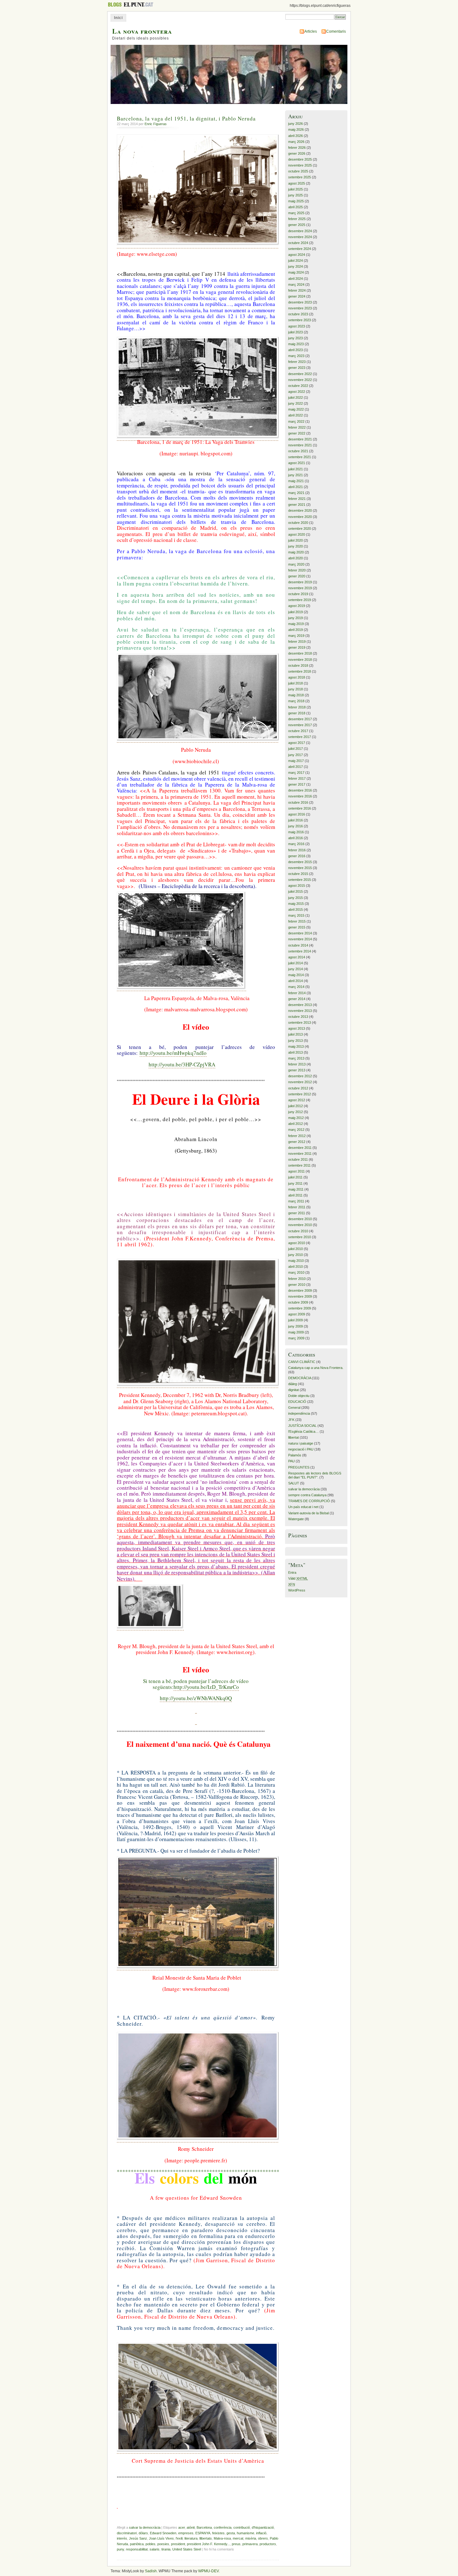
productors (268, 2544)
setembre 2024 (300, 249)
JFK (291, 1420)
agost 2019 (297, 606)
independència (299, 1413)
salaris (155, 2549)
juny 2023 (296, 338)
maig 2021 (296, 481)
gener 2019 (297, 647)
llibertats (206, 2538)
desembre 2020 (300, 510)
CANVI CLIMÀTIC (302, 1362)
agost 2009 (297, 1314)
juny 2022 (296, 403)
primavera (250, 2544)
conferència (223, 2527)
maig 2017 (296, 761)
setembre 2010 (300, 1237)
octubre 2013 (298, 1017)
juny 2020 (296, 546)
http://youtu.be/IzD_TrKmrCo (206, 1687)
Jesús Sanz (138, 2538)
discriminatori (127, 2533)
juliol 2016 (296, 820)
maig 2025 (296, 201)
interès (122, 2538)
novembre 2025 (300, 165)
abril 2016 (296, 838)
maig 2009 (296, 1332)
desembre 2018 (300, 653)
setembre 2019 (300, 600)
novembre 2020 (300, 517)
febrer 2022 (297, 427)
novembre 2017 (300, 725)
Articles (311, 31)
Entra (292, 1572)
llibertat (293, 1437)
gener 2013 (297, 1070)
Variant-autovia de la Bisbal (308, 1513)
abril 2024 (296, 279)
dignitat (293, 1390)
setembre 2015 (300, 880)
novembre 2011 (300, 1154)
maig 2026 (296, 129)
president (178, 2544)
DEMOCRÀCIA (300, 1378)
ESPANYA (203, 2533)
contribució (242, 2527)
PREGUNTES (299, 1467)
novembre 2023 (300, 308)
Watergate (296, 1519)
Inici (118, 18)
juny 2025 (296, 195)
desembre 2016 (300, 790)
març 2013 (296, 1058)
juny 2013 (296, 1041)
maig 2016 (296, 832)
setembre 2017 (300, 737)
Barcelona (204, 2527)
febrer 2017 (297, 778)
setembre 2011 (299, 1165)
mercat (238, 2538)
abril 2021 (296, 487)
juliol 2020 (296, 540)
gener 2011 (297, 1213)
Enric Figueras (156, 124)
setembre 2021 (300, 457)
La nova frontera (142, 31)
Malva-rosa (222, 2538)
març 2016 (296, 844)
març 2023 (296, 356)
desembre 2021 (300, 439)
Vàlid (298, 1578)
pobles (150, 2544)
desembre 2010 (300, 1219)
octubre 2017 (298, 731)
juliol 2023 (296, 332)
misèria (251, 2538)
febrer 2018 (297, 707)
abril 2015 (296, 910)
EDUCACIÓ (297, 1402)
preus (236, 2544)
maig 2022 (296, 409)
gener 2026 (297, 153)
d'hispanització (263, 2527)
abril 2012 (296, 1124)
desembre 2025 (300, 159)
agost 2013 (297, 1028)
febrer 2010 (297, 1279)
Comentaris (336, 31)
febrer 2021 (297, 499)
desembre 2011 (300, 1148)
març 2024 (296, 284)
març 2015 (296, 915)
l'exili (179, 2538)
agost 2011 (296, 1171)
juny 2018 (296, 689)
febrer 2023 (297, 362)
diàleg (293, 1384)
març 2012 (296, 1130)
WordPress (297, 1590)
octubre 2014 (298, 945)
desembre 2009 (300, 1290)
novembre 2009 (300, 1296)
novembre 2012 (300, 1082)
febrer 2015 (297, 921)
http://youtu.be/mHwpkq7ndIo (173, 1053)
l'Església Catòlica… (303, 1431)
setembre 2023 (300, 320)
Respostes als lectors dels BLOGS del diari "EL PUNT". (315, 1475)
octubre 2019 (298, 594)
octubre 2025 (298, 171)
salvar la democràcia (145, 2527)
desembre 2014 (300, 933)
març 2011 (296, 1201)
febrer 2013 (297, 1064)
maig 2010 (296, 1261)
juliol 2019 (296, 612)
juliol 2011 (295, 1177)
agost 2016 (297, 814)
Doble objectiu (299, 1396)
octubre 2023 (298, 314)
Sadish (151, 2571)
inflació (261, 2533)
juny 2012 (296, 1112)
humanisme (246, 2533)
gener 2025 (297, 225)
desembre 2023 (300, 302)
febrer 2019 (297, 642)
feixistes (218, 2533)
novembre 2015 (300, 868)
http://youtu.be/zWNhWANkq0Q (196, 1698)
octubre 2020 (298, 523)
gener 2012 (297, 1142)
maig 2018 (296, 695)
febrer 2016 (297, 850)
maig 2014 (296, 975)
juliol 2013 (296, 1034)
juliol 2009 (296, 1320)
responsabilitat (137, 2549)
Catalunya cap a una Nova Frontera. (316, 1368)
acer (181, 2527)
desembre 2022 (300, 374)
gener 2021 (297, 505)
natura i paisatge (301, 1443)
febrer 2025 (297, 219)
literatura (191, 2538)
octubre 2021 (298, 451)
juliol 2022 (296, 397)
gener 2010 (297, 1285)
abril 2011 (295, 1195)
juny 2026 (296, 124)
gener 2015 (297, 927)
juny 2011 (295, 1183)
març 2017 (296, 773)
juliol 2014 (296, 963)
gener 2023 (297, 368)
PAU (291, 1461)
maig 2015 (296, 904)
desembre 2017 (300, 719)
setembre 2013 (300, 1022)
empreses (186, 2533)
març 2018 (296, 701)
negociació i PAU (301, 1449)
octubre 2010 (298, 1231)
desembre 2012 (300, 1076)
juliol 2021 (296, 469)
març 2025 (296, 213)
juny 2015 (296, 898)
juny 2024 (296, 266)
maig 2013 (296, 1046)
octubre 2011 (298, 1159)
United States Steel (187, 2549)
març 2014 (296, 987)
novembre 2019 (300, 588)
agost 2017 (297, 743)
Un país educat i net (303, 1507)
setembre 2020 (300, 529)
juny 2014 (296, 969)
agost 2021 (297, 463)
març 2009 (296, 1338)
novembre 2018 (300, 660)
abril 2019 (296, 630)
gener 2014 (297, 999)
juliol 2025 (296, 189)
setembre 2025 (300, 177)
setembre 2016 (300, 808)
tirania (166, 2549)
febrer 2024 (297, 290)
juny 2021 (296, 475)
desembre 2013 (300, 1005)
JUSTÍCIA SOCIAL (302, 1426)
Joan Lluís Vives (161, 2538)
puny (120, 2549)
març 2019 (296, 636)
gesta (231, 2533)
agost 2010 (297, 1243)
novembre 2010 (300, 1225)
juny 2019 (296, 618)
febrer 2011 (297, 1207)
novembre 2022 (300, 380)
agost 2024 (297, 255)
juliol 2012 (296, 1106)
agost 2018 (297, 677)
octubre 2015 (298, 874)
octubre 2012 (298, 1088)
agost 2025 (297, 183)
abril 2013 (296, 1052)
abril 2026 (296, 136)
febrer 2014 (297, 993)
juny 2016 (296, 826)
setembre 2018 (300, 671)
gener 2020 (297, 576)
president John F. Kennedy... (208, 2544)
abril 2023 (296, 350)
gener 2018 (297, 713)
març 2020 (296, 564)
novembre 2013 (300, 1011)
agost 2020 (297, 534)
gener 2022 (297, 433)
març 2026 (296, 142)
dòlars (143, 2533)
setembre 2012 (300, 1094)
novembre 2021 (300, 445)
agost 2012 (297, 1100)
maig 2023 (296, 344)
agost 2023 (297, 326)
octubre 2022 (298, 386)
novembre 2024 (300, 237)
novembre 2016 (300, 796)
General (294, 1408)
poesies (163, 2544)
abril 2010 (296, 1267)
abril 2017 (296, 767)
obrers (263, 2538)
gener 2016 (297, 856)
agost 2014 (297, 957)
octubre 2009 (298, 1302)
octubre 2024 (298, 243)
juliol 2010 (296, 1249)
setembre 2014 (300, 951)
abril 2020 (296, 558)
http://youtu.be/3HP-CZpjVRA (182, 1064)
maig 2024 (296, 272)
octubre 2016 (298, 802)
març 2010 (296, 1272)
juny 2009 (296, 1326)
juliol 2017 (296, 749)
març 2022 (296, 421)
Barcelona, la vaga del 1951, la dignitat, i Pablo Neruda (186, 118)
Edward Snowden (163, 2533)
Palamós (295, 1455)
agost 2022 (297, 392)
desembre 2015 (300, 862)
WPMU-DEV (208, 2571)
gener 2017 (297, 784)
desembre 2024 (300, 231)
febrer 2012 (297, 1136)
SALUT (294, 1483)
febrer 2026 (297, 148)
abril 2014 (296, 981)
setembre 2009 (300, 1308)
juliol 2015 (296, 891)
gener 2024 (297, 296)
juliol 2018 (296, 683)
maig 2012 (296, 1118)
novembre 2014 (300, 939)
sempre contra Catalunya (307, 1495)
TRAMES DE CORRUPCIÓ (309, 1501)
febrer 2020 (297, 570)
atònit (191, 2527)
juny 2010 (296, 1255)
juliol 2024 (296, 261)
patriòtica (137, 2544)
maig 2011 (296, 1189)
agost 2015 (297, 886)
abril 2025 (296, 207)
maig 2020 (296, 552)
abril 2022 (296, 415)
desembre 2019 (300, 582)
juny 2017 (296, 755)
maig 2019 (296, 624)
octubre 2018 (298, 665)
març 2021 (296, 493)
